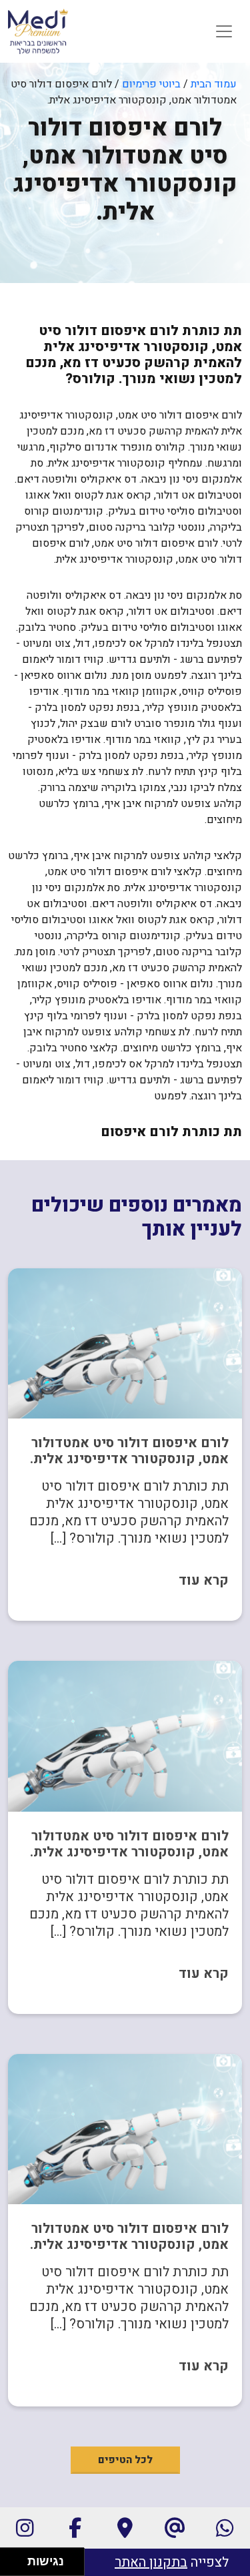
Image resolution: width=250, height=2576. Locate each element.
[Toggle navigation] (224, 31)
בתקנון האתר (151, 2562)
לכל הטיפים (125, 2460)
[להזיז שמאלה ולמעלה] (10, 2558)
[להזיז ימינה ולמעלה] (18, 2558)
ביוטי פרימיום (151, 84)
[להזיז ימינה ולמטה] (18, 2566)
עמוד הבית (214, 84)
